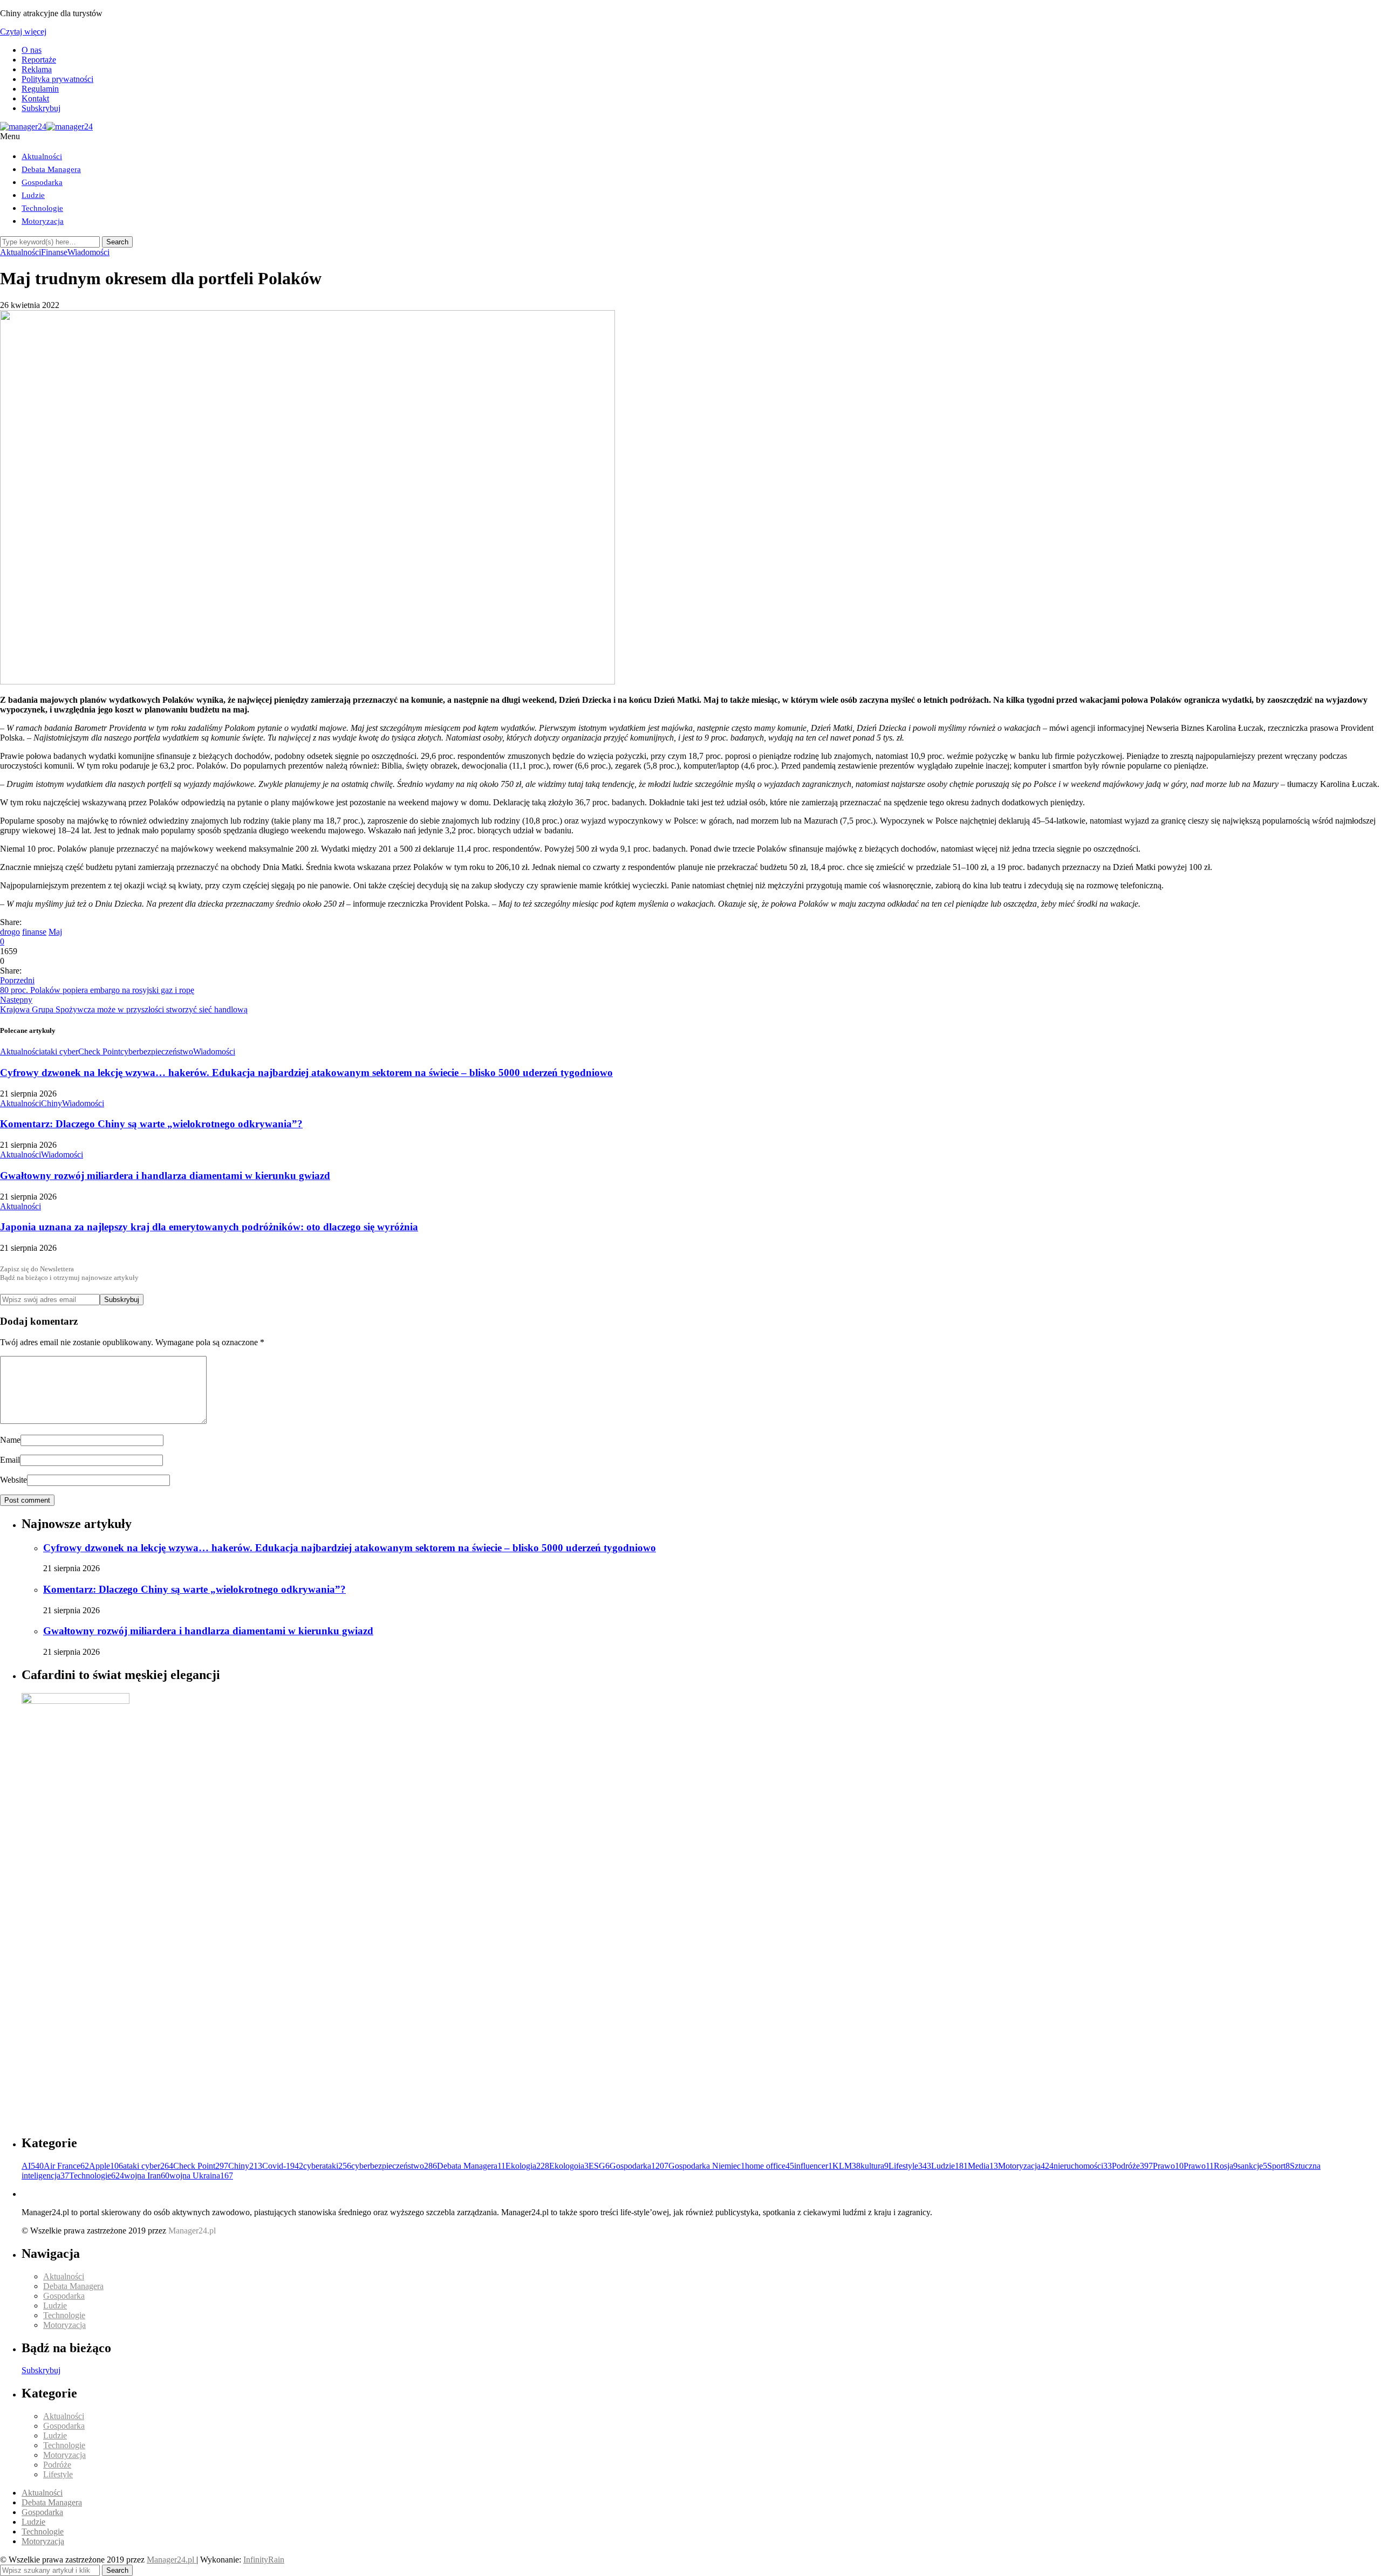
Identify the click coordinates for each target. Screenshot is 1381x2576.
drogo (10, 932)
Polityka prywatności (57, 79)
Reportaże (39, 60)
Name (10, 1440)
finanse (34, 932)
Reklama (37, 69)
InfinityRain (264, 2560)
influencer (813, 2166)
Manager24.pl (172, 2560)
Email (10, 1460)
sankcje (1252, 2166)
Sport (1279, 2166)
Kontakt (35, 98)
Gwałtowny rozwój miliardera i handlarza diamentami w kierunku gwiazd (165, 1176)
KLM (846, 2166)
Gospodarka (42, 182)
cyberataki (327, 2166)
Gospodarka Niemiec (707, 2166)
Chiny (52, 1103)
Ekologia (527, 2166)
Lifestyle (910, 2166)
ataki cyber (60, 1051)
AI (33, 2166)
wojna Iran (147, 2176)
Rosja (1226, 2166)
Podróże (1132, 2166)
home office (770, 2166)
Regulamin (40, 89)
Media (983, 2166)
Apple (106, 2166)
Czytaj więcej (23, 32)
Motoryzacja (43, 221)
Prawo (1168, 2166)
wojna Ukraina (201, 2176)
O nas (32, 50)
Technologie (42, 208)
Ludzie (33, 195)
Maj (55, 932)
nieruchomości (1083, 2166)
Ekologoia (569, 2166)
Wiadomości (88, 252)
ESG (599, 2166)
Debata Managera (51, 169)
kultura (874, 2166)
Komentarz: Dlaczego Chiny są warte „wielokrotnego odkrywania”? (151, 1124)
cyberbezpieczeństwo (157, 1051)
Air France (66, 2166)
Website (13, 1480)
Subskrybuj (41, 108)
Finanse (54, 252)
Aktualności (42, 156)
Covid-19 (283, 2166)
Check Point (99, 1051)
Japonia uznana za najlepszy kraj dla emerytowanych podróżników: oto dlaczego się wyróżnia (209, 1227)
